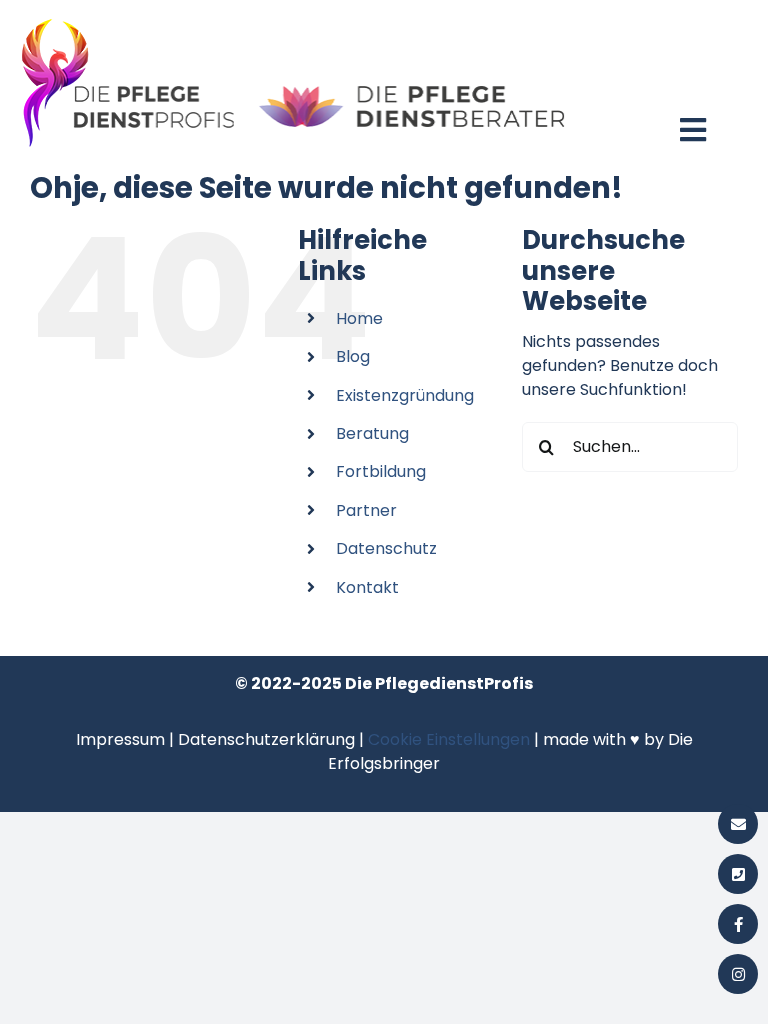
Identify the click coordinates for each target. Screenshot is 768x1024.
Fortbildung (381, 471)
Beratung (372, 433)
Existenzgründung (405, 395)
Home (359, 318)
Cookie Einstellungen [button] (449, 739)
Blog (353, 356)
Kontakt (367, 587)
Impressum (120, 739)
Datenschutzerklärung (266, 739)
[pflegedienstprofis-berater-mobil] (293, 17)
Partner (366, 510)
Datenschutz (386, 548)
